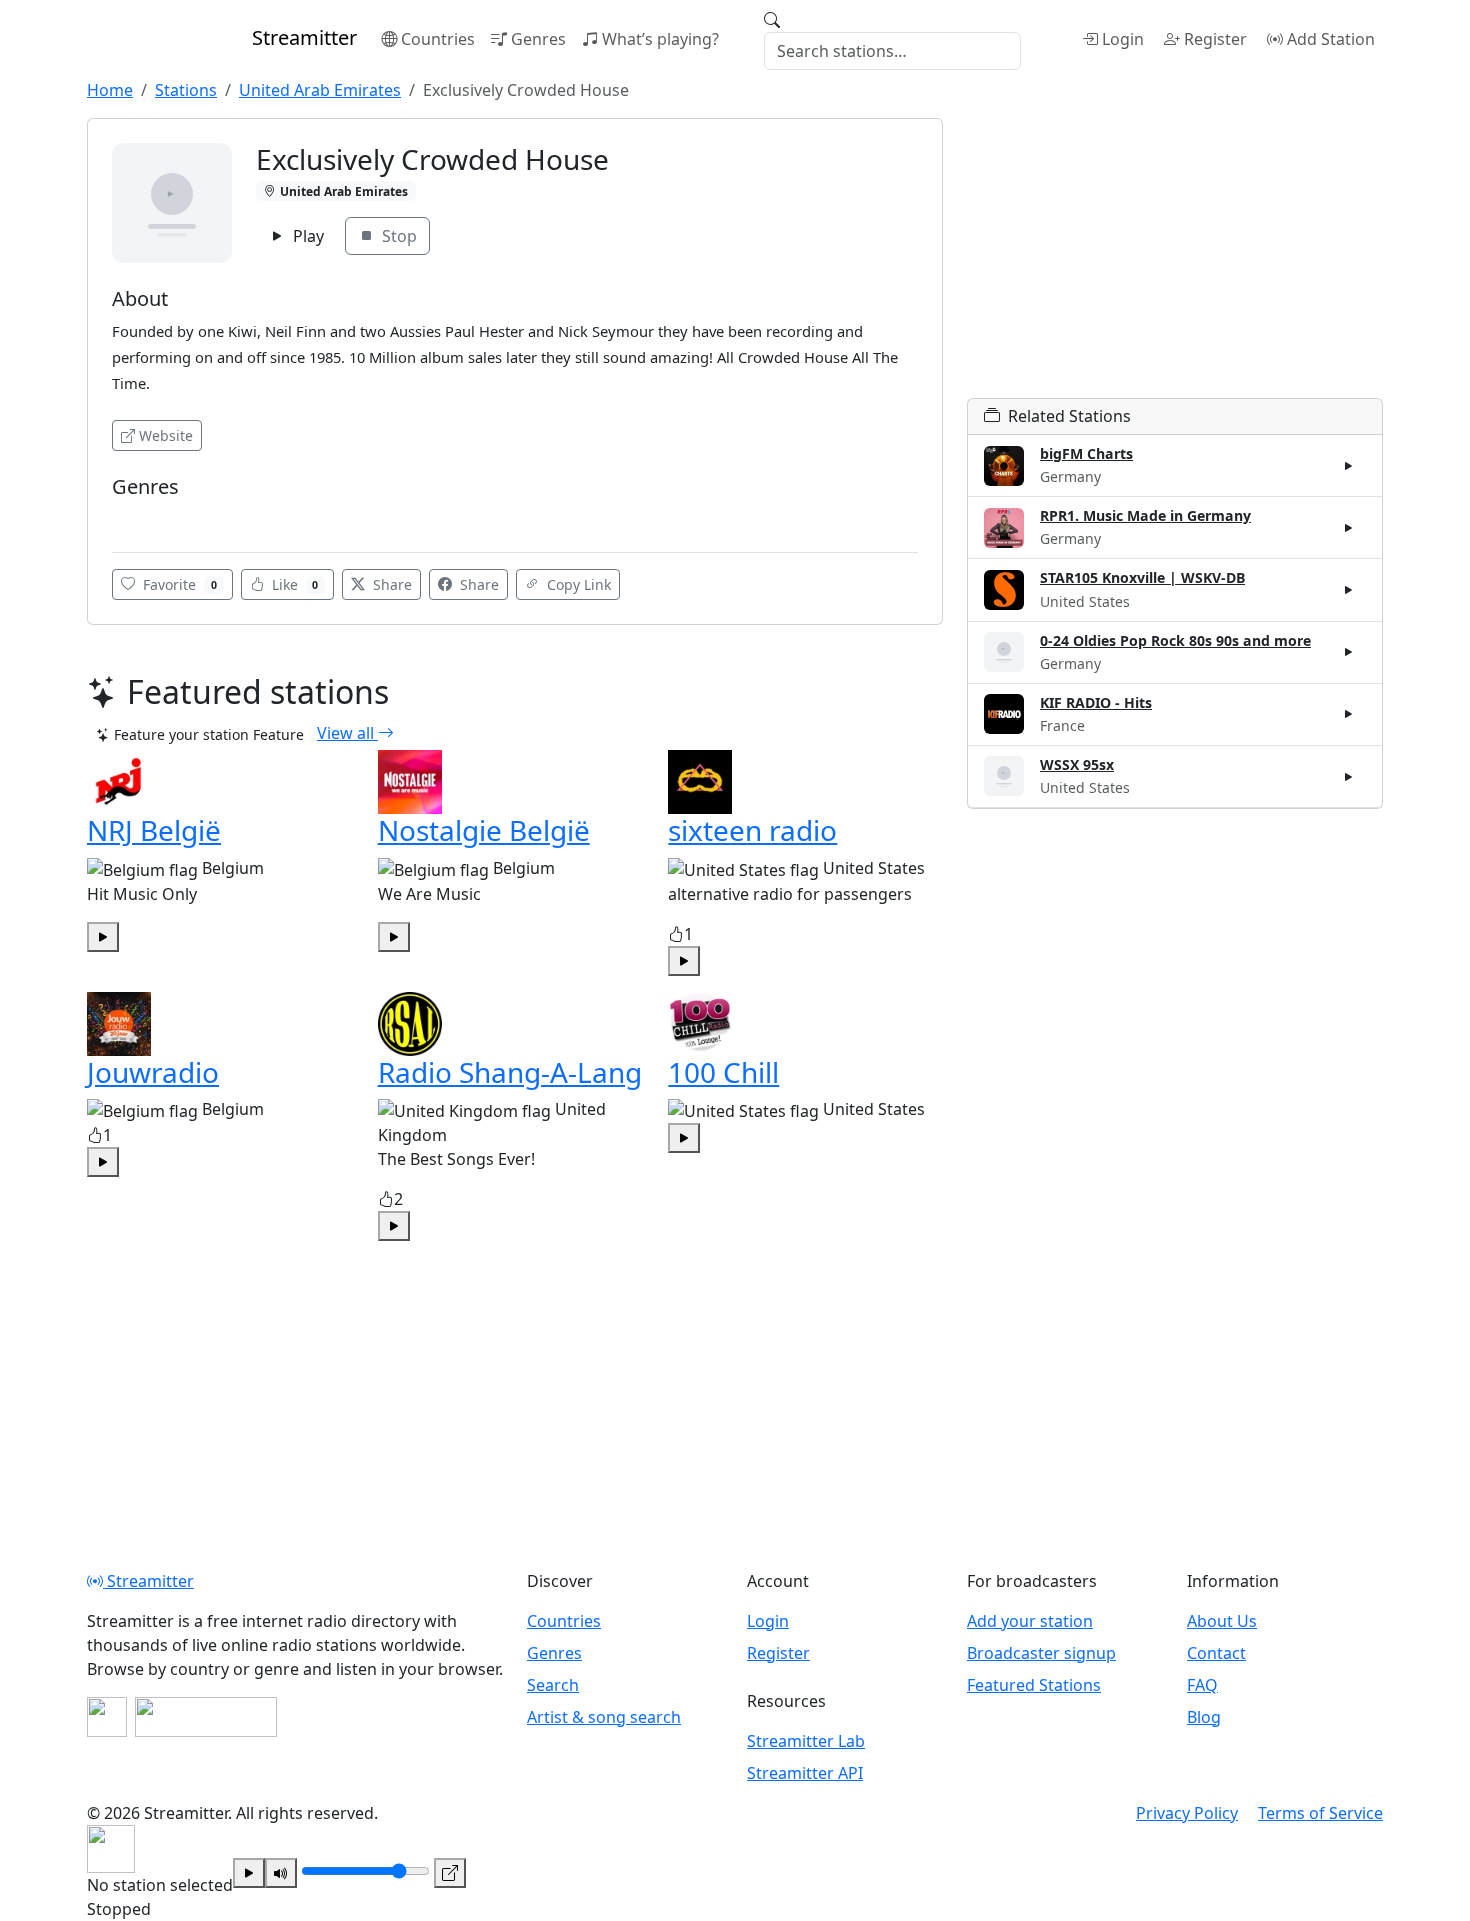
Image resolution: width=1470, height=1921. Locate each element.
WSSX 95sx (1077, 764)
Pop (131, 516)
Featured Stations (1034, 1685)
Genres (538, 39)
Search (553, 1685)
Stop (397, 236)
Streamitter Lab (806, 1741)
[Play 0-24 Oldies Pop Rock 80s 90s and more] (1349, 652)
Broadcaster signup (1041, 1653)
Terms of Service (1320, 1813)
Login (1123, 39)
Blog (1204, 1717)
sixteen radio (752, 830)
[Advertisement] (1175, 258)
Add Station (1331, 39)
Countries (438, 39)
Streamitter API (805, 1773)
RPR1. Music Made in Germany (1145, 515)
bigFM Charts (1086, 453)
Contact (1216, 1653)
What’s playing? (660, 39)
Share (390, 584)
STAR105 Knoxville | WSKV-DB (1142, 577)
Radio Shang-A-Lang (510, 1072)
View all (347, 733)
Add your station (1030, 1621)
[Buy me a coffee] (206, 1717)
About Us (1222, 1621)
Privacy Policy (1187, 1813)
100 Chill (723, 1072)
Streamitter (148, 1581)
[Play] (249, 1873)
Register (1215, 39)
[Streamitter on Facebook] (107, 1717)
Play (306, 236)
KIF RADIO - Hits (1096, 702)
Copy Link (577, 584)
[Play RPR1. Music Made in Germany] (1349, 528)
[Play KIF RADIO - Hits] (1349, 714)
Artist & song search (604, 1717)
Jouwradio (153, 1072)
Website (166, 435)
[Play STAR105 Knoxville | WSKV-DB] (1349, 590)
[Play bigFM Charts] (1349, 466)
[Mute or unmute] (281, 1873)
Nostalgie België (484, 830)
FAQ (1202, 1685)
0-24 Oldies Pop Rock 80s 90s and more (1175, 640)
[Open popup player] (450, 1873)
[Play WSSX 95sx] (1349, 776)
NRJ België (154, 830)
